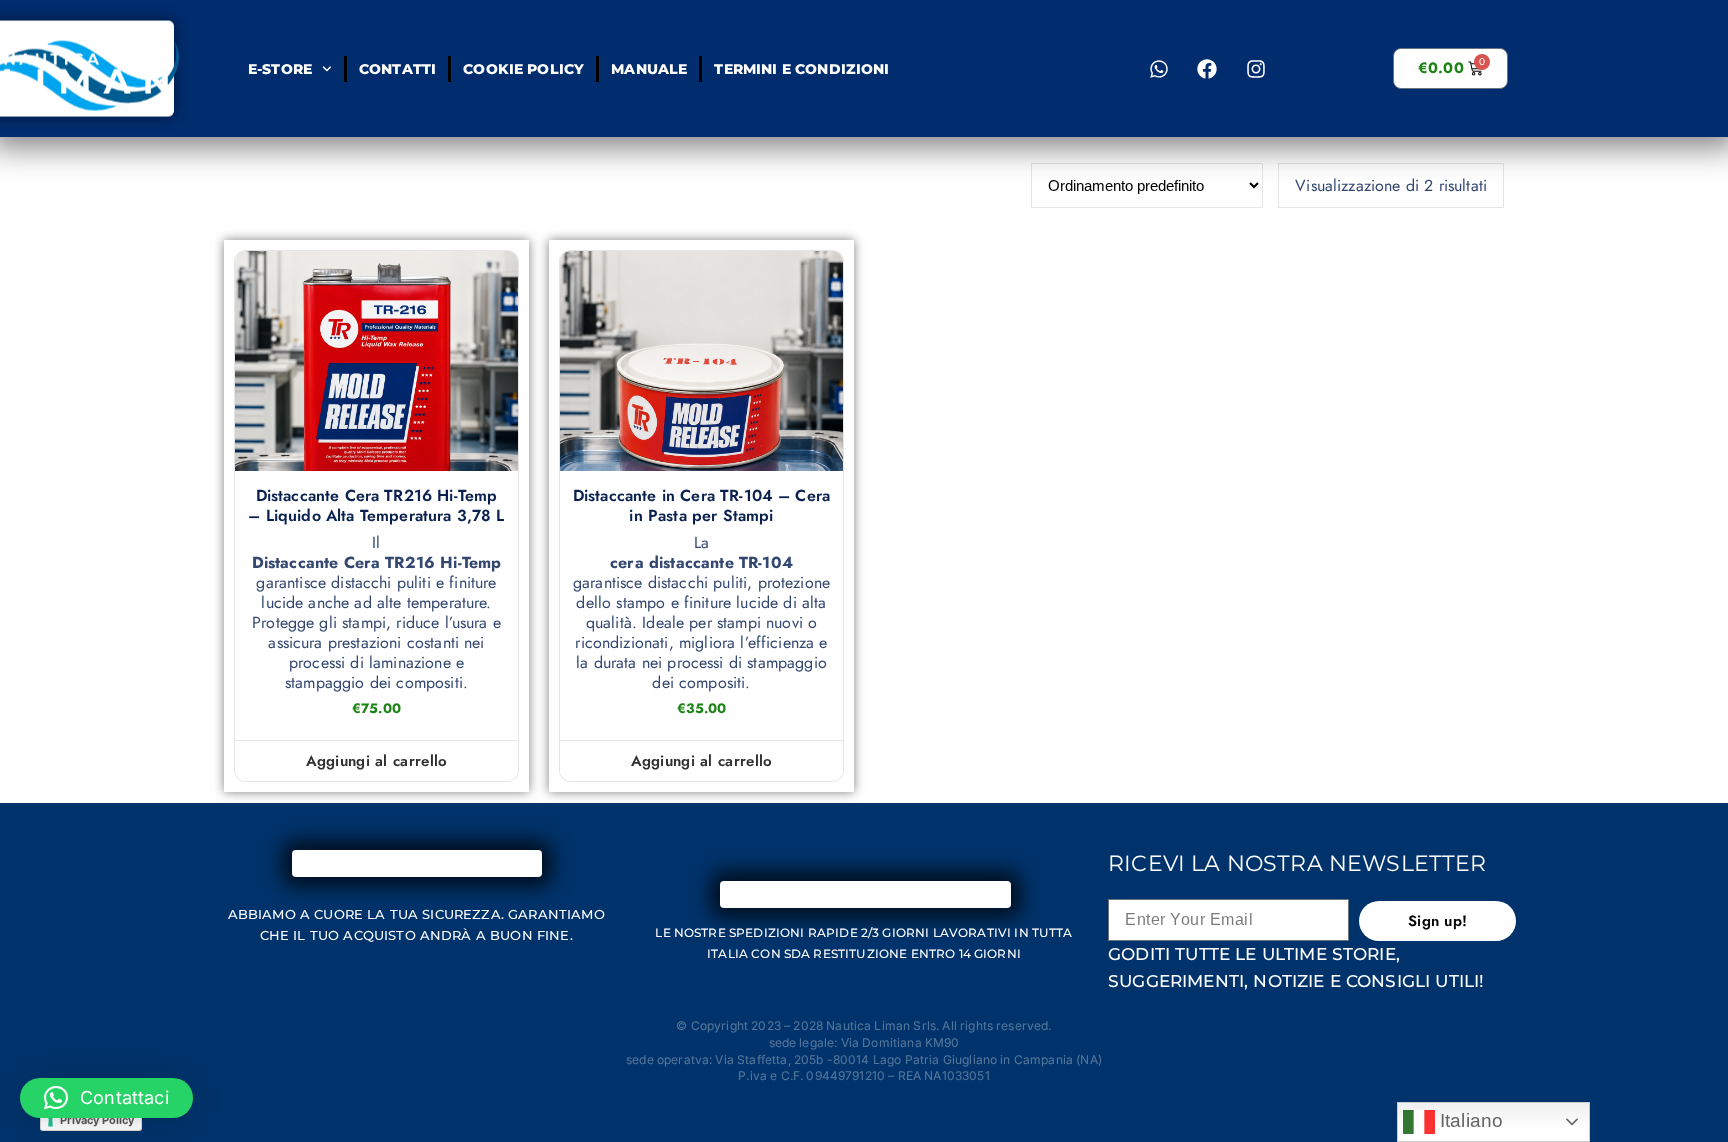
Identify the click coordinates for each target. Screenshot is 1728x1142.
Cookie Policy (523, 69)
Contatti (396, 69)
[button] (106, 1098)
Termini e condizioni (801, 69)
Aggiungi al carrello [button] (377, 761)
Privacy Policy (97, 1120)
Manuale (649, 69)
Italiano (1469, 1120)
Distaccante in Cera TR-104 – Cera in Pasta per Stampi (701, 506)
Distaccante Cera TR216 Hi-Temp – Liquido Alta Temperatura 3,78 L (376, 506)
